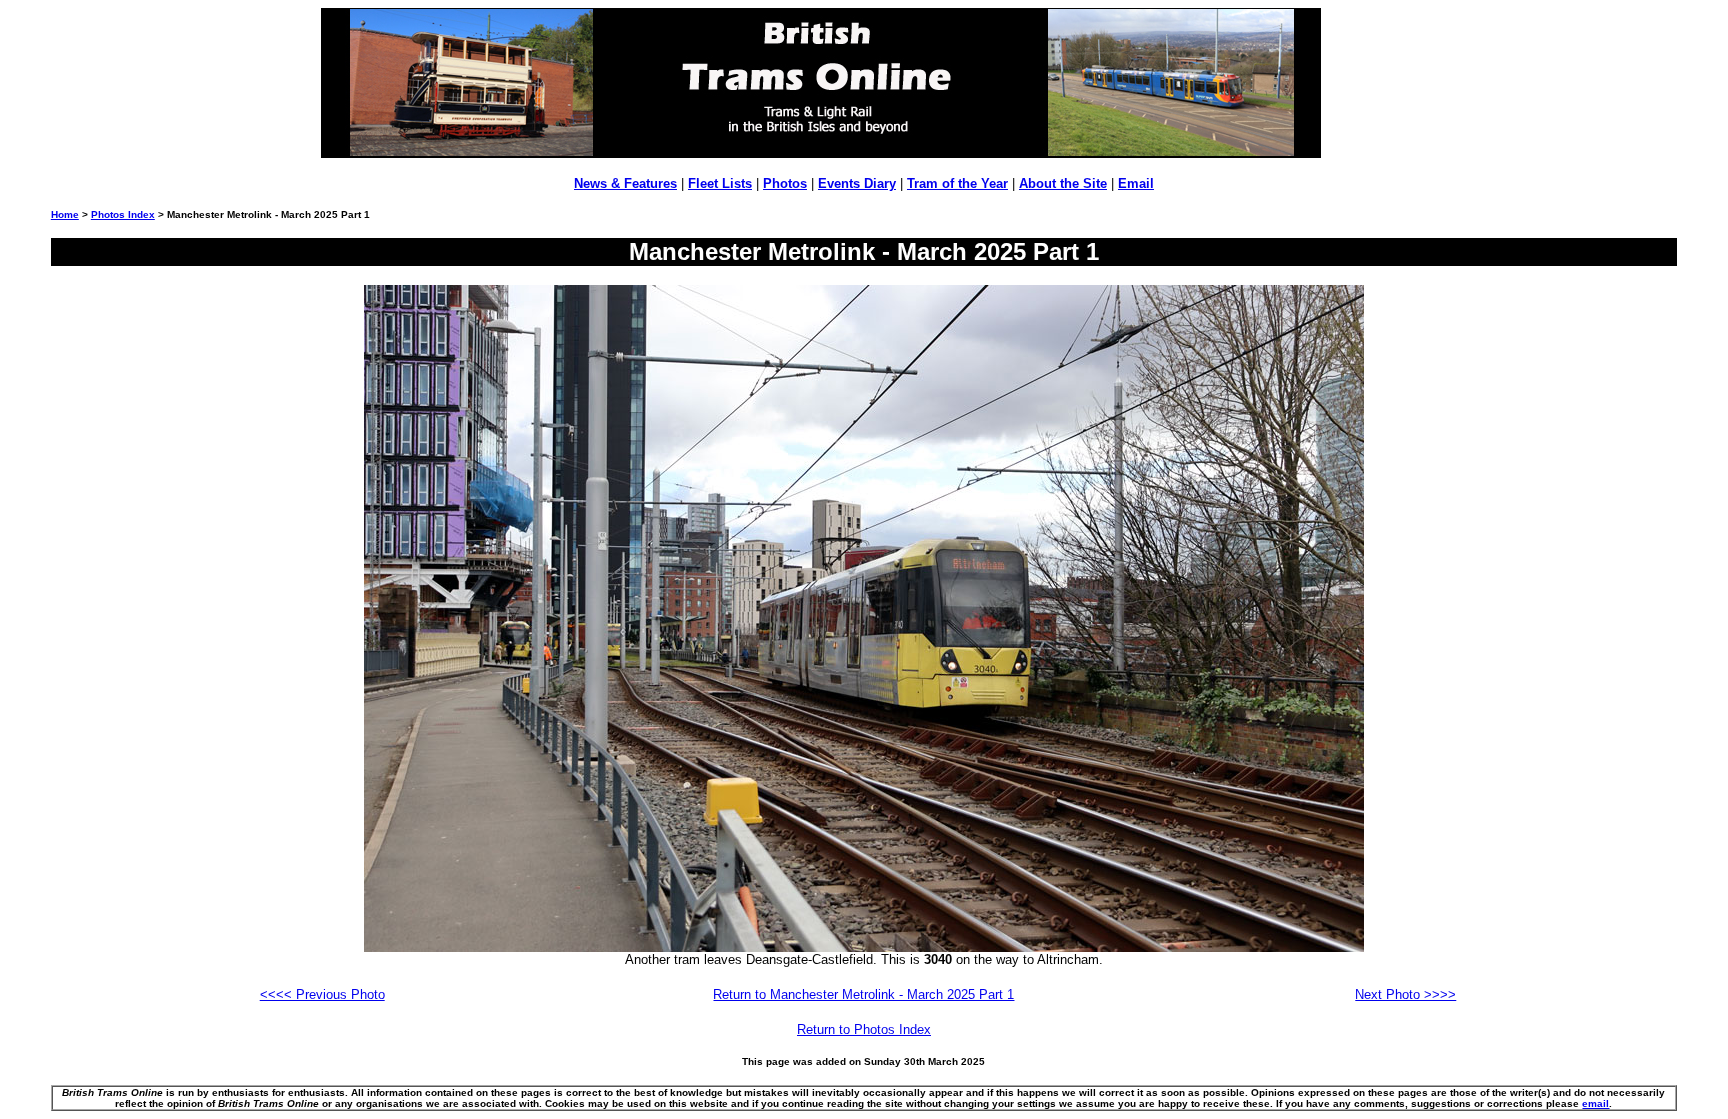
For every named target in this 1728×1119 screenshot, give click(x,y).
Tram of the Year (957, 183)
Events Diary (857, 183)
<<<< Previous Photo (322, 994)
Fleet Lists (720, 183)
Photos (785, 183)
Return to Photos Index (864, 1029)
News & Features (625, 183)
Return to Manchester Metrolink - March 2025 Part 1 (863, 994)
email (1595, 1103)
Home (65, 214)
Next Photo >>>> (1405, 994)
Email (1136, 183)
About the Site (1063, 183)
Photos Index (123, 214)
